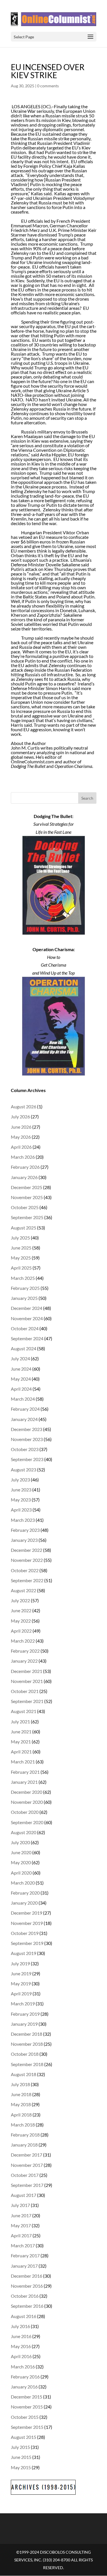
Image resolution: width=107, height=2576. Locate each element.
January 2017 (24, 2266)
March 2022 (23, 1641)
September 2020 (27, 1822)
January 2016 (24, 2387)
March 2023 (23, 1520)
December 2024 (27, 1308)
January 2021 (24, 1782)
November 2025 (27, 1197)
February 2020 (25, 1893)
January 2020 (24, 1903)
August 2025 (24, 1228)
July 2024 (20, 1358)
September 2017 (27, 2185)
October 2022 (25, 1570)
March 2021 (23, 1762)
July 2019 (20, 1963)
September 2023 (27, 1459)
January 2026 (24, 1177)
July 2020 (20, 1842)
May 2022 (21, 1621)
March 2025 (23, 1278)
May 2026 (21, 1137)
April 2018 (21, 2115)
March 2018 (23, 2125)
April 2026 (21, 1147)
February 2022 (25, 1651)
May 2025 (21, 1258)
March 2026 (23, 1157)
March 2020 (23, 1883)
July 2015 (20, 2447)
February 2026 (25, 1167)
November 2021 (27, 1681)
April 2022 (21, 1631)
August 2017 (24, 2195)
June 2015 (21, 2457)
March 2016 (23, 2367)
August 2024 (24, 1348)
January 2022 (24, 1661)
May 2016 (21, 2346)
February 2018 (25, 2135)
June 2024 (21, 1369)
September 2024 (27, 1338)
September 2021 (27, 1701)
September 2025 (27, 1217)
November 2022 (27, 1560)
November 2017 (27, 2165)
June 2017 (21, 2215)
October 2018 (25, 2054)
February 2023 (25, 1530)
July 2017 (20, 2205)
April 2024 (21, 1389)
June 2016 (21, 2336)
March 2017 (23, 2245)
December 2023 (27, 1429)
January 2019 (24, 2024)
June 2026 (21, 1127)
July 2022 (20, 1600)
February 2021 (25, 1772)
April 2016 (21, 2356)
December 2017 (27, 2155)
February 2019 (25, 2014)
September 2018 (27, 2064)
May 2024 (21, 1379)
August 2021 (24, 1711)
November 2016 (27, 2286)
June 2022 (21, 1610)
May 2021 (21, 1742)
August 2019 (24, 1953)
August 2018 (24, 2074)
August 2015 (24, 2437)
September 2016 (27, 2306)
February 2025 (25, 1288)
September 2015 (27, 2427)
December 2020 (27, 1792)
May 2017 (21, 2225)
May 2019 (21, 1983)
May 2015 (21, 2467)
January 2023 (24, 1540)
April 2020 (21, 1873)
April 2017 (21, 2235)
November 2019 (27, 1923)
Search (87, 798)
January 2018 (24, 2145)
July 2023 (20, 1480)
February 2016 (25, 2377)
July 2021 (20, 1721)
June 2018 (21, 2094)
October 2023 (25, 1449)
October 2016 (25, 2296)
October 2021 (25, 1691)
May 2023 (21, 1500)
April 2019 (21, 1993)
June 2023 (21, 1490)
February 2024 (25, 1409)
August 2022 (24, 1590)
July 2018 (20, 2084)
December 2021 (27, 1671)
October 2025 (25, 1207)
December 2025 (27, 1187)
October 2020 (25, 1812)
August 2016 (24, 2316)
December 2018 (27, 2034)
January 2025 (24, 1298)
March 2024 (23, 1399)
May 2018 (21, 2104)
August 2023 (24, 1470)
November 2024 (27, 1318)
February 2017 (25, 2255)
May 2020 (21, 1862)
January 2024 (24, 1419)
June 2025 (21, 1248)
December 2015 (27, 2397)
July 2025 (20, 1238)
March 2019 (23, 2004)
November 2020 (27, 1802)
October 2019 (25, 1933)
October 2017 (25, 2175)
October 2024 (25, 1328)
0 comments (48, 86)
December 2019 (27, 1913)
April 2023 (21, 1510)
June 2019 (21, 1973)
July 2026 (20, 1116)
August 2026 (24, 1106)
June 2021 (21, 1732)
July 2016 (20, 2326)
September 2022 (27, 1580)
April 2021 (21, 1752)
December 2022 (27, 1550)
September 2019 (27, 1943)
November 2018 (27, 2044)
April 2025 (21, 1268)
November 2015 (27, 2407)
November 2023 (27, 1439)
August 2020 (24, 1832)
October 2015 (25, 2417)
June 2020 (21, 1852)
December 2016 (27, 2276)
